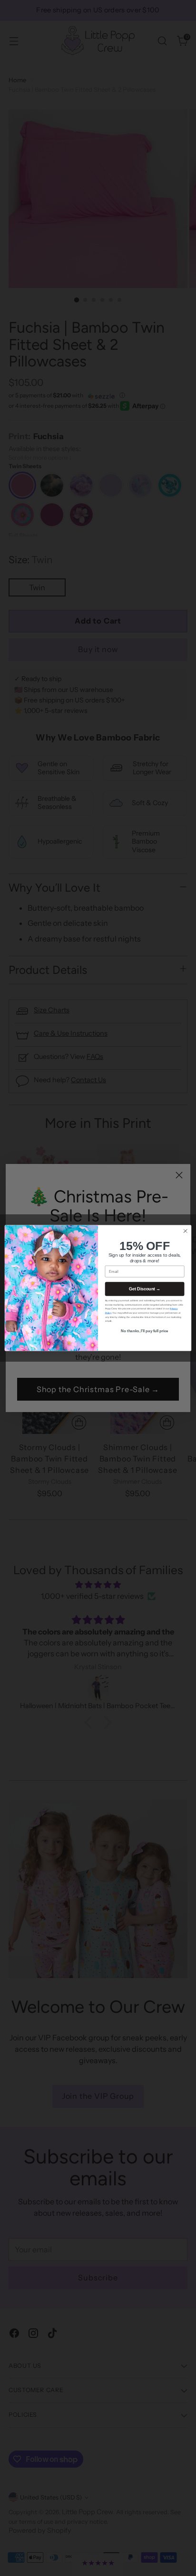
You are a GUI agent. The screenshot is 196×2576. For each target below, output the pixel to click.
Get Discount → (145, 1289)
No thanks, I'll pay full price (145, 1331)
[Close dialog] (185, 1231)
